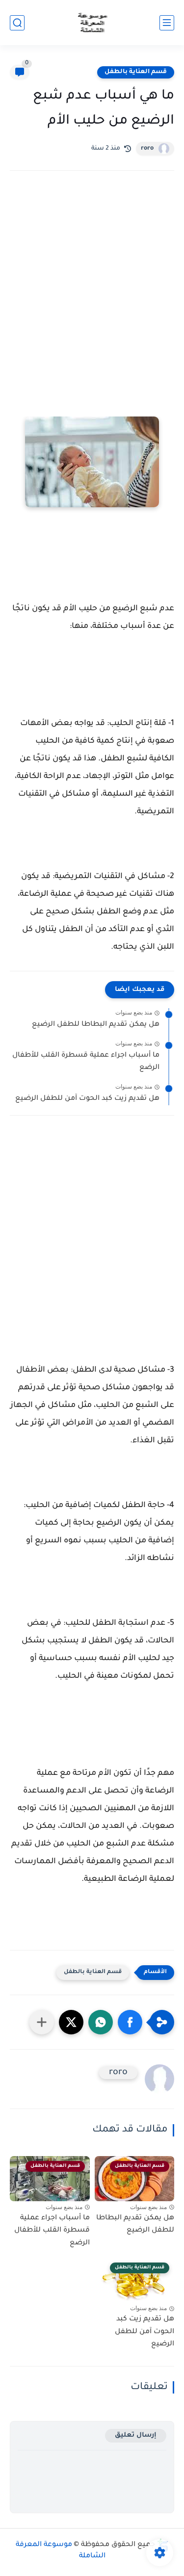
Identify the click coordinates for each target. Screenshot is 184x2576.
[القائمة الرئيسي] (167, 23)
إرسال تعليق (136, 2435)
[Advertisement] (92, 287)
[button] (130, 2022)
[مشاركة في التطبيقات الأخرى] (42, 2022)
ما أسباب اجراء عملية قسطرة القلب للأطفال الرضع (86, 1062)
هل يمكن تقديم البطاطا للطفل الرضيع (96, 1025)
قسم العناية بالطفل (136, 72)
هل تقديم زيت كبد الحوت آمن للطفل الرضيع (87, 1099)
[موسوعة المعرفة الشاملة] (92, 23)
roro (147, 149)
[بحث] (17, 23)
